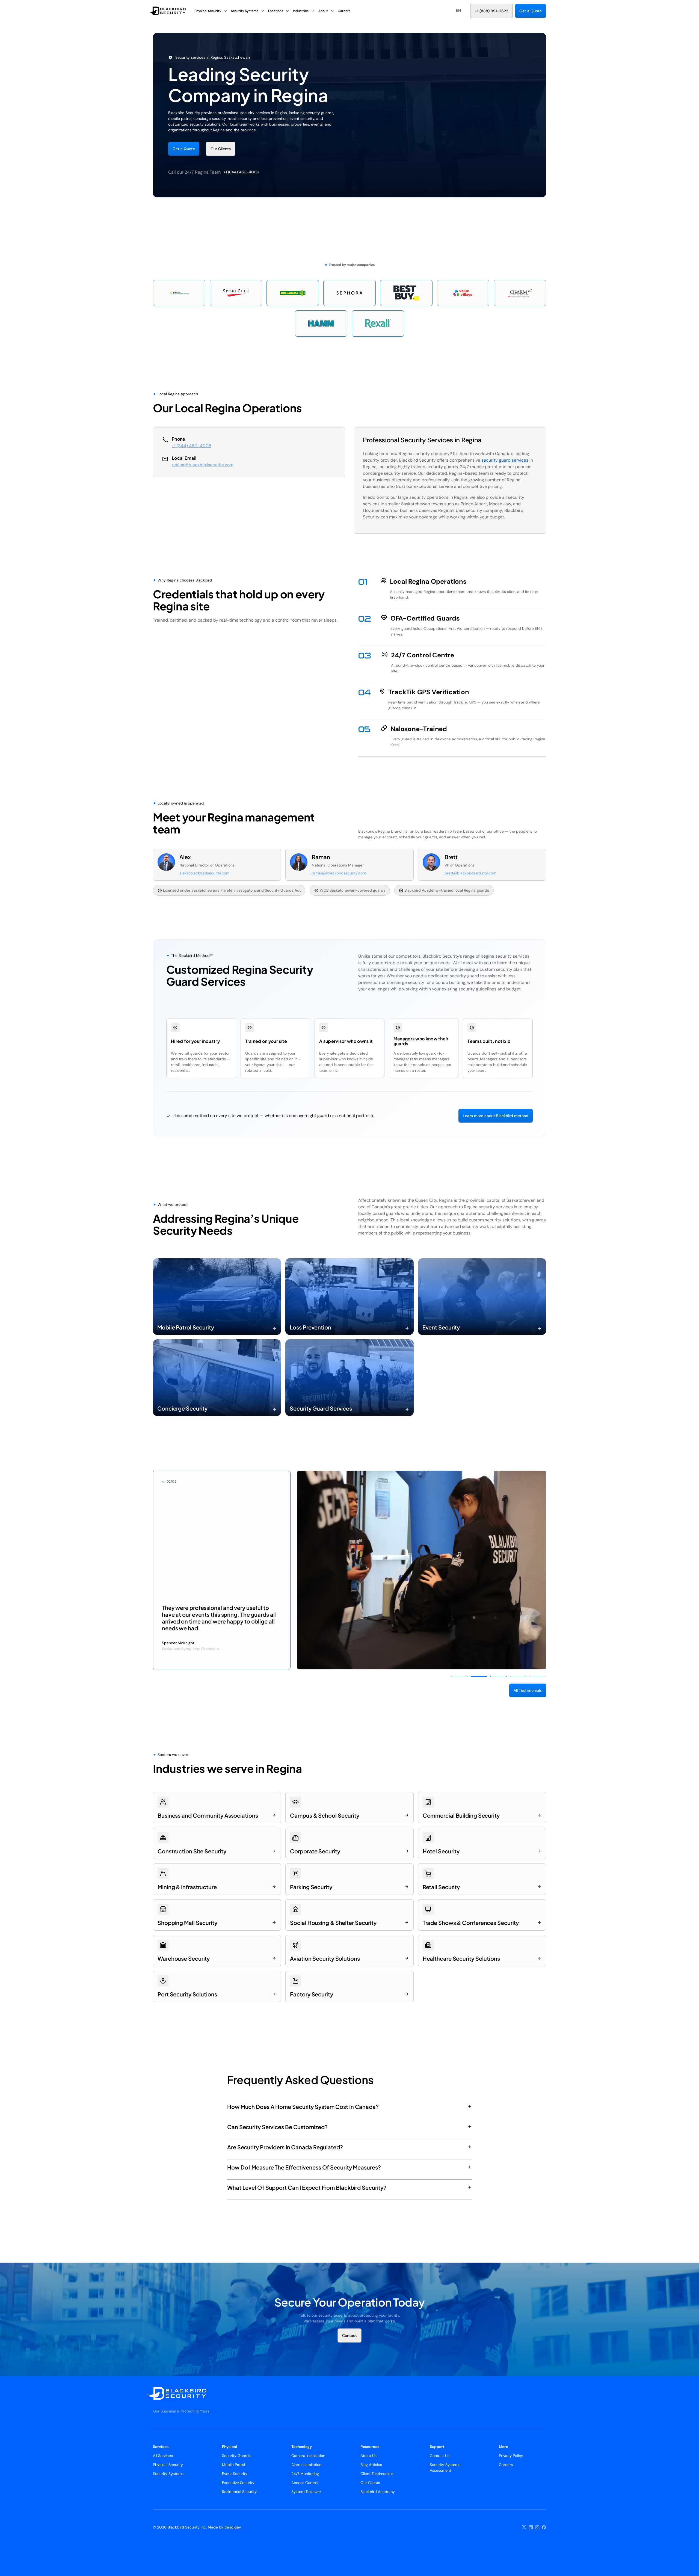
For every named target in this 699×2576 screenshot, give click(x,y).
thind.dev (233, 2527)
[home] (171, 11)
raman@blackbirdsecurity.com (339, 873)
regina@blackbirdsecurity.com (203, 465)
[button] (458, 11)
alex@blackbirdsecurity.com (204, 873)
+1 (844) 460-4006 (241, 172)
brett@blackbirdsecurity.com (470, 873)
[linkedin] (531, 2527)
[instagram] (537, 2527)
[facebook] (544, 2527)
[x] (524, 2527)
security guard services (505, 460)
